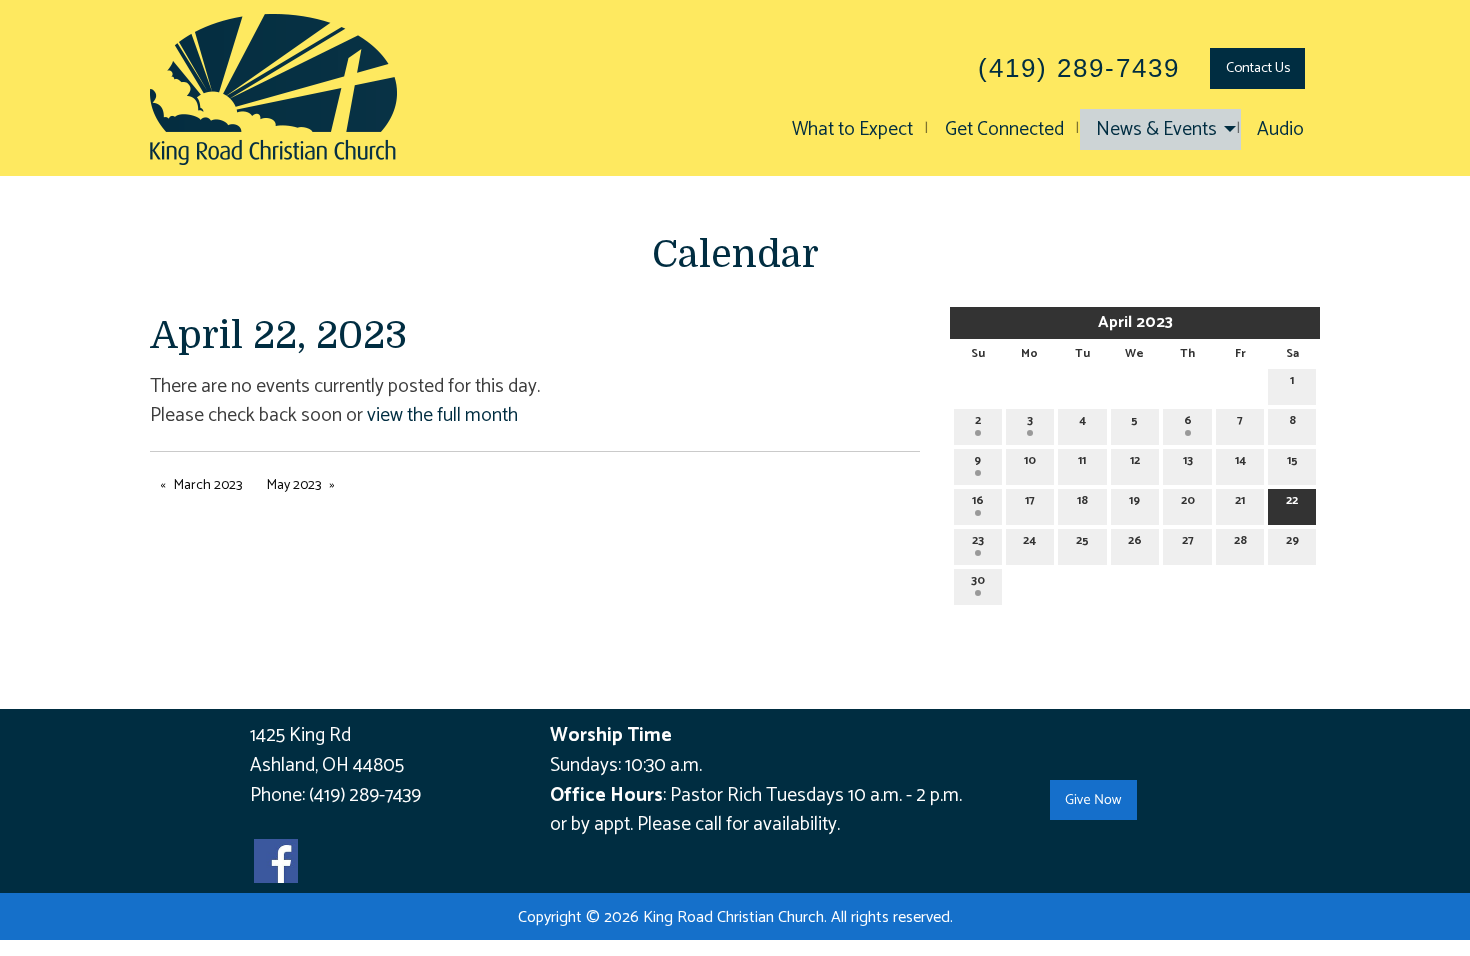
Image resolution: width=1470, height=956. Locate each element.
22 (1292, 500)
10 (1030, 460)
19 (1134, 500)
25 (1082, 540)
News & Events (1156, 129)
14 (1240, 460)
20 (1188, 500)
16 (978, 500)
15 (1292, 460)
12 (1135, 460)
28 (1240, 540)
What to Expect (852, 129)
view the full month (442, 415)
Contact (1258, 68)
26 (1135, 540)
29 (1292, 540)
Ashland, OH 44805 (327, 765)
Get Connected (1004, 129)
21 (1240, 500)
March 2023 (208, 485)
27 (1188, 540)
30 (978, 580)
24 (1029, 540)
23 (978, 540)
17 (1030, 500)
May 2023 (294, 485)
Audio (1280, 129)
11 (1082, 460)
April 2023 (1135, 322)
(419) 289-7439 (365, 795)
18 (1082, 500)
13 (1188, 460)
